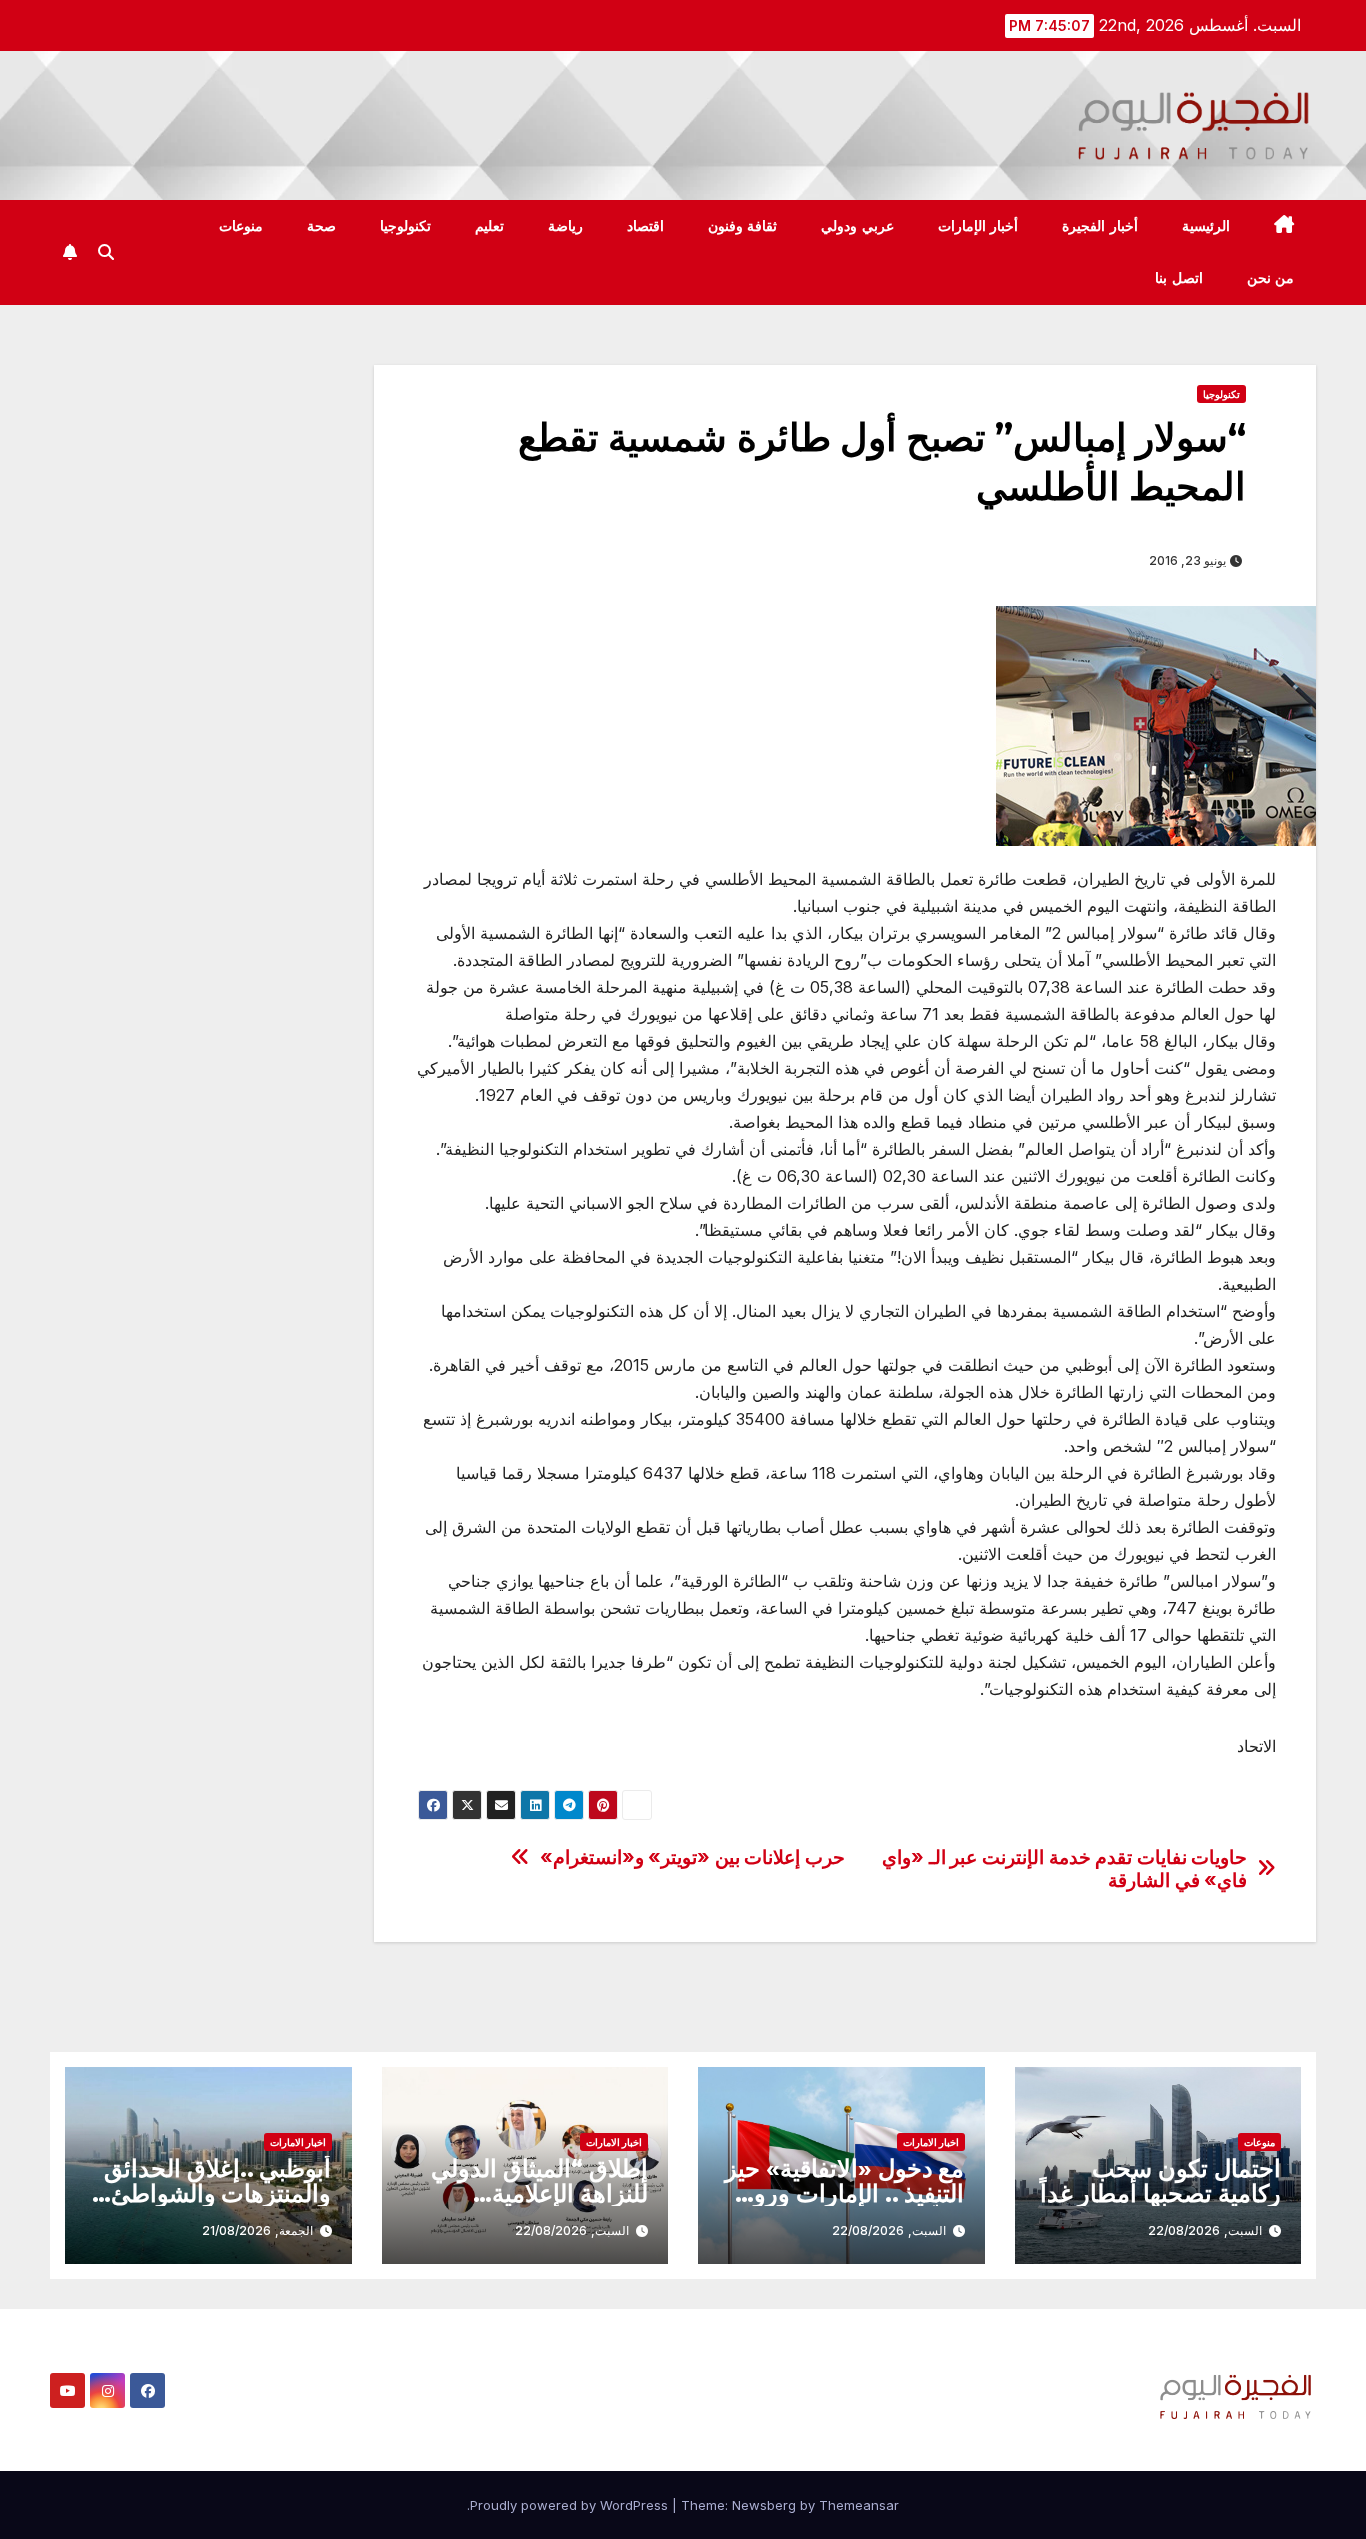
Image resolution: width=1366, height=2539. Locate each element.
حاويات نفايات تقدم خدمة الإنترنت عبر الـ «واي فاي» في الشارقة (1064, 1869)
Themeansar (859, 2505)
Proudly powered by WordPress (571, 2505)
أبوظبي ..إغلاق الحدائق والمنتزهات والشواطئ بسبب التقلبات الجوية (218, 2193)
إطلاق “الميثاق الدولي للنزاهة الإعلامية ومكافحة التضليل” (539, 2193)
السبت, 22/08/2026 (1205, 2230)
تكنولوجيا (405, 226)
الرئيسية (1206, 226)
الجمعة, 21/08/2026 (257, 2230)
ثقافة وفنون (743, 226)
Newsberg (764, 2505)
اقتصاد (645, 226)
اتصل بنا (1179, 278)
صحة (321, 226)
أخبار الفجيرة (1100, 226)
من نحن (1271, 278)
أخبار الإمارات (978, 226)
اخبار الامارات (931, 2142)
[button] (106, 252)
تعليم (489, 226)
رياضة (565, 226)
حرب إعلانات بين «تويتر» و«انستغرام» (692, 1857)
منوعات (241, 226)
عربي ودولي (857, 226)
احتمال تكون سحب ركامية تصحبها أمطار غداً (1160, 2181)
